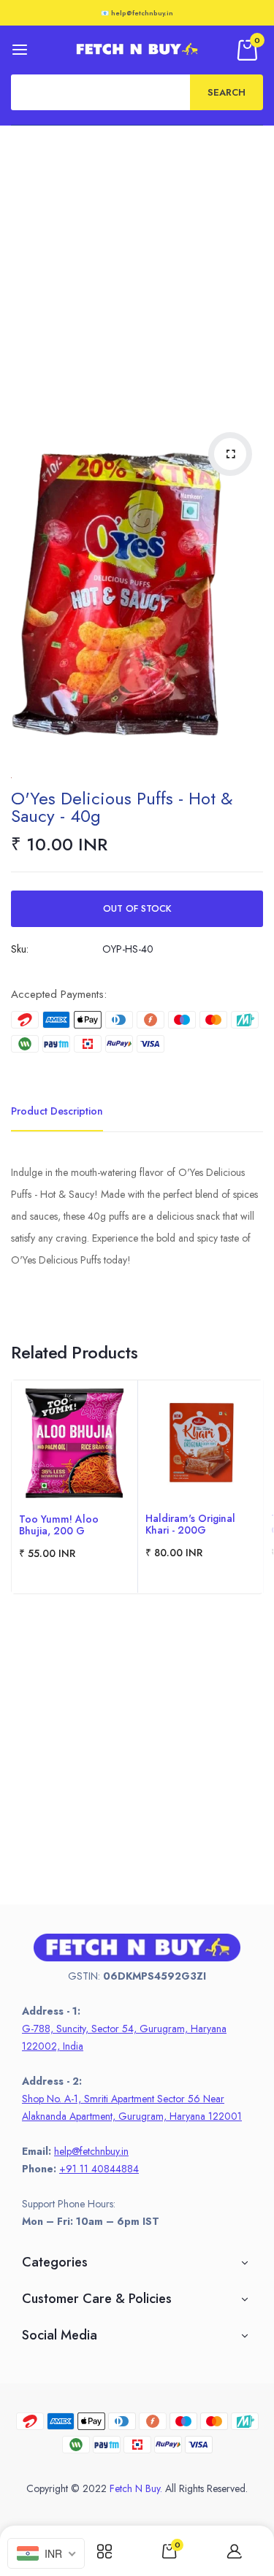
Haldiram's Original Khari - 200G (190, 1524)
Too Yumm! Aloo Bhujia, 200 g (59, 1525)
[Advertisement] (137, 270)
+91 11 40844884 (99, 2169)
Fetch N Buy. (136, 2488)
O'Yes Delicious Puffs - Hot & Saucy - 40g (122, 807)
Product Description (57, 1111)
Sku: (20, 949)
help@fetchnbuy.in (91, 2151)
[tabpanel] (75, 1487)
